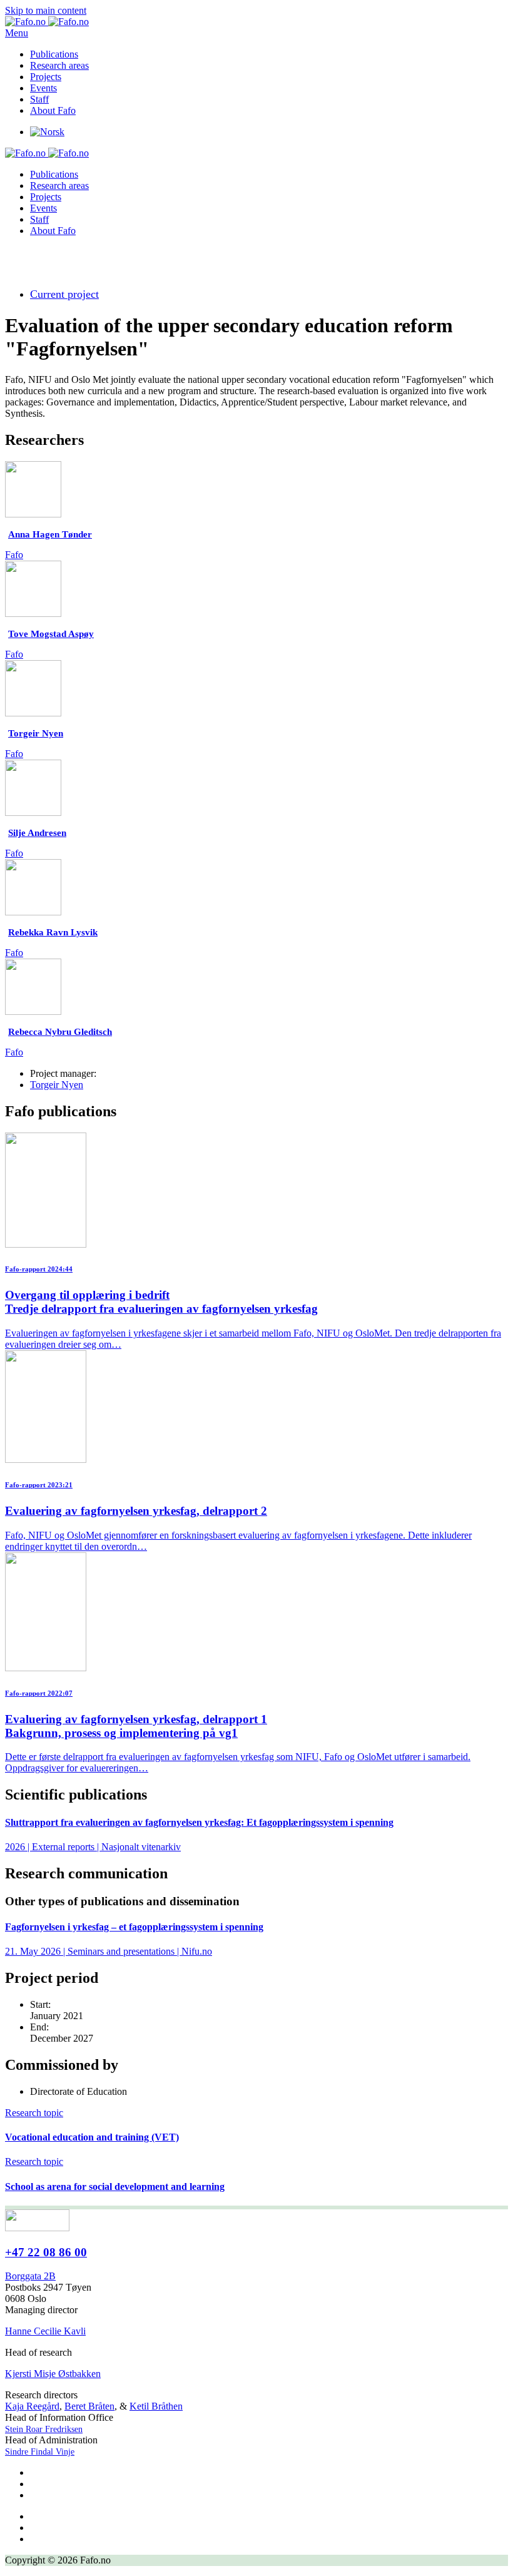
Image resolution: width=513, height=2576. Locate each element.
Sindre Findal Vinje (40, 2452)
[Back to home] (47, 22)
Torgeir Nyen (57, 1085)
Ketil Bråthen (156, 2406)
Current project (64, 294)
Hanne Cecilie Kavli (45, 2331)
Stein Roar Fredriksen (44, 2429)
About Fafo (53, 110)
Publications (54, 54)
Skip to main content (46, 10)
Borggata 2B (30, 2276)
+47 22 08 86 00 (46, 2252)
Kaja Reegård (32, 2406)
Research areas (59, 65)
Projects (46, 77)
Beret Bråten (89, 2406)
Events (43, 88)
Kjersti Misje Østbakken (53, 2374)
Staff (39, 99)
